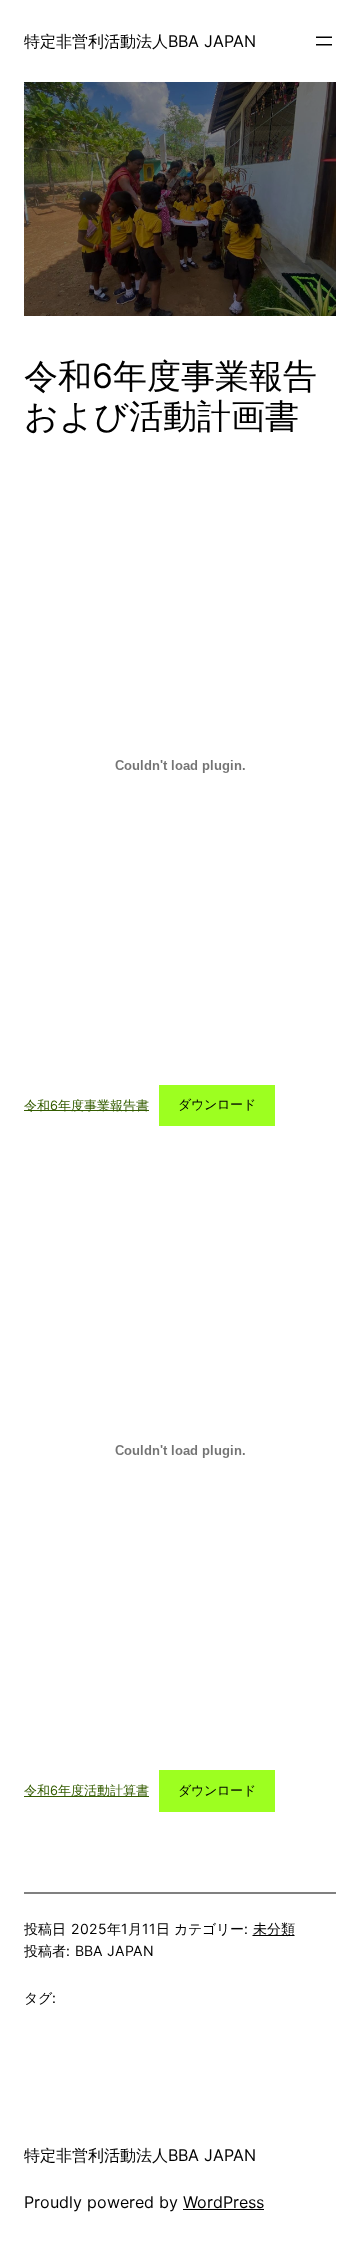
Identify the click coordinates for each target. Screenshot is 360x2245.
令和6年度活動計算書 (86, 1790)
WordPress (223, 2202)
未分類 (274, 1928)
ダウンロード (217, 1104)
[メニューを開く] (324, 41)
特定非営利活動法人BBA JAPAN (140, 41)
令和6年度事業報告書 (86, 1104)
